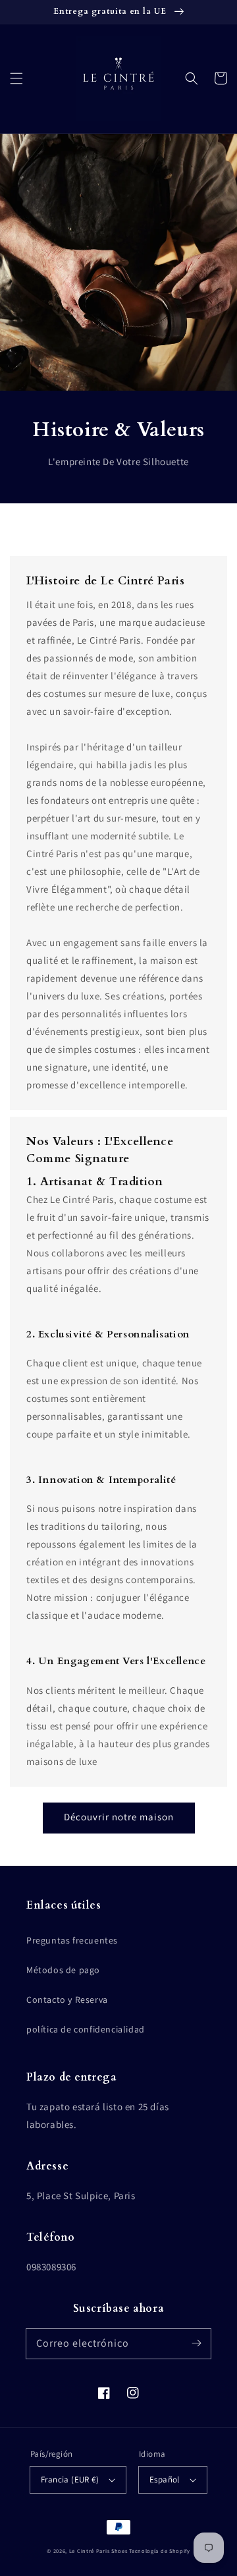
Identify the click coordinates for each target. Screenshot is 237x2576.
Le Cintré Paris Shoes (98, 2551)
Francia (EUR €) (70, 2479)
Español (165, 2479)
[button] (16, 78)
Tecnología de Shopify (160, 2551)
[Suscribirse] (196, 2343)
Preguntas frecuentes (72, 1940)
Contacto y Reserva (67, 2000)
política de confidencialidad (86, 2029)
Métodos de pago (63, 1970)
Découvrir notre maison (119, 1817)
